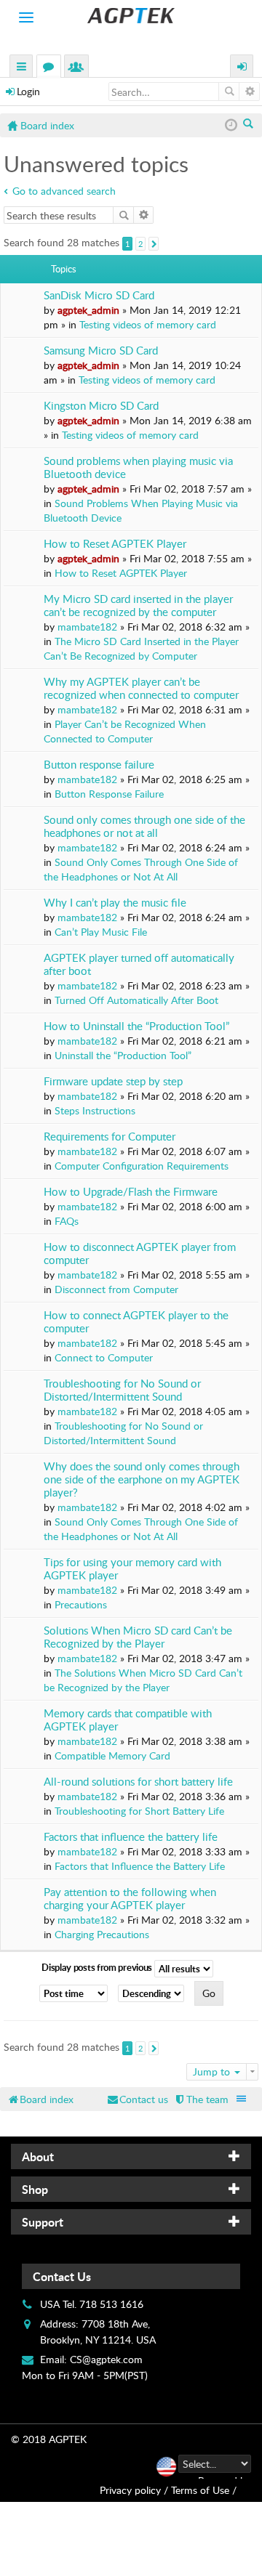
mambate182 (87, 627)
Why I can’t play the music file (115, 903)
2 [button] (140, 244)
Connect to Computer (104, 1357)
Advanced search (249, 92)
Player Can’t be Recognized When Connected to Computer (125, 731)
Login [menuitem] (242, 68)
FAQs (67, 1221)
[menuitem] (201, 2099)
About (38, 2156)
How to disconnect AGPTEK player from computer (140, 1253)
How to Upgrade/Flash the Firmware (131, 1192)
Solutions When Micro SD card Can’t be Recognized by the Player (138, 1637)
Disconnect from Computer (116, 1289)
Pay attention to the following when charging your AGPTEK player (130, 1899)
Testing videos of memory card (148, 324)
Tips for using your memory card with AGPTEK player (132, 1569)
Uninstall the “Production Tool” (123, 1055)
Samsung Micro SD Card (101, 351)
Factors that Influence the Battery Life (140, 1866)
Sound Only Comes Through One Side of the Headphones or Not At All (141, 869)
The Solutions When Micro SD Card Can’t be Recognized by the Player (143, 1680)
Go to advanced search (64, 191)
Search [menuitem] (249, 125)
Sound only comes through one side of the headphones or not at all (144, 826)
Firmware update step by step (113, 1081)
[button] (154, 244)
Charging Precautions (102, 1934)
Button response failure (99, 765)
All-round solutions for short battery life (138, 1782)
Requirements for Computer (110, 1137)
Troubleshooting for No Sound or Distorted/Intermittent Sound (122, 1390)
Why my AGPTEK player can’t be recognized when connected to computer (141, 688)
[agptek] (131, 16)
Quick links (22, 68)
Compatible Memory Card (112, 1755)
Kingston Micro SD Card (101, 406)
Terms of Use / (204, 2490)
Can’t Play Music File (101, 932)
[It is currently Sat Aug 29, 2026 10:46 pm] (231, 125)
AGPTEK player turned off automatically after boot (139, 964)
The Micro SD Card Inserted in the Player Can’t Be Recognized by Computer (141, 648)
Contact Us (62, 2276)
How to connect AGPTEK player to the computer (136, 1322)
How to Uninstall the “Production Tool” (136, 1026)
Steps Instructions (95, 1110)
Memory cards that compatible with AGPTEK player (128, 1720)
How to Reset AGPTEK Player (115, 544)
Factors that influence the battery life (131, 1837)
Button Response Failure (109, 794)
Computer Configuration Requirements (142, 1166)
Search (229, 92)
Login (28, 91)
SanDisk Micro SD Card (99, 295)
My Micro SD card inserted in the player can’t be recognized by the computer (138, 605)
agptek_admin (88, 310)
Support (43, 2222)
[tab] (131, 2156)
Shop (35, 2189)
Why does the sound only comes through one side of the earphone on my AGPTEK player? (142, 1479)
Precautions (81, 1604)
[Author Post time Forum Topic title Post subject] (77, 1993)
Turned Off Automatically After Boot (136, 1000)
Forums (52, 68)
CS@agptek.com (106, 2359)
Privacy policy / (134, 2490)
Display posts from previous (98, 1967)
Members (79, 68)
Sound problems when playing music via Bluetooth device (138, 467)
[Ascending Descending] (155, 1993)
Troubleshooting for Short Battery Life (139, 1811)
